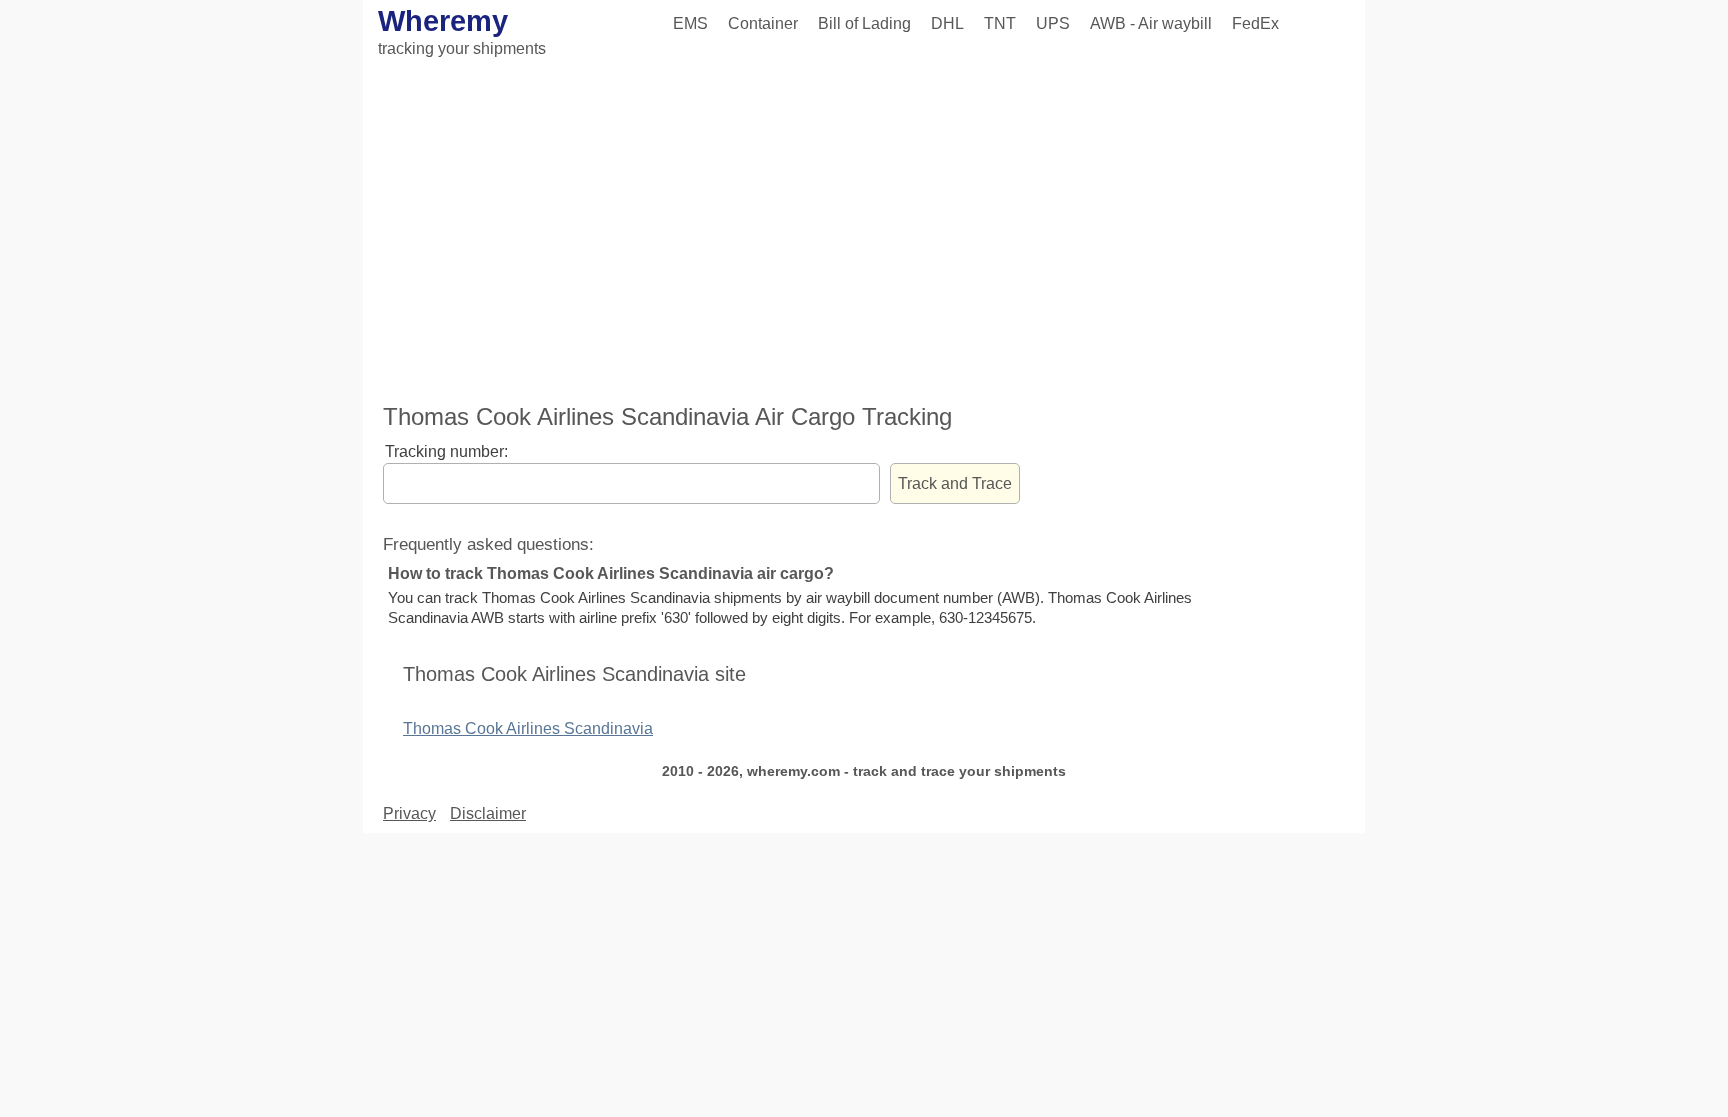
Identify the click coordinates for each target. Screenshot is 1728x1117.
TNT (1000, 23)
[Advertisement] (864, 233)
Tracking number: (446, 451)
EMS (690, 23)
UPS (1053, 23)
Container (763, 23)
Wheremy (443, 21)
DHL (947, 23)
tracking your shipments (462, 48)
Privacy (409, 813)
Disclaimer (488, 813)
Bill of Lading (864, 23)
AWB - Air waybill (1151, 23)
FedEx (1255, 23)
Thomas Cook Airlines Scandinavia (528, 728)
